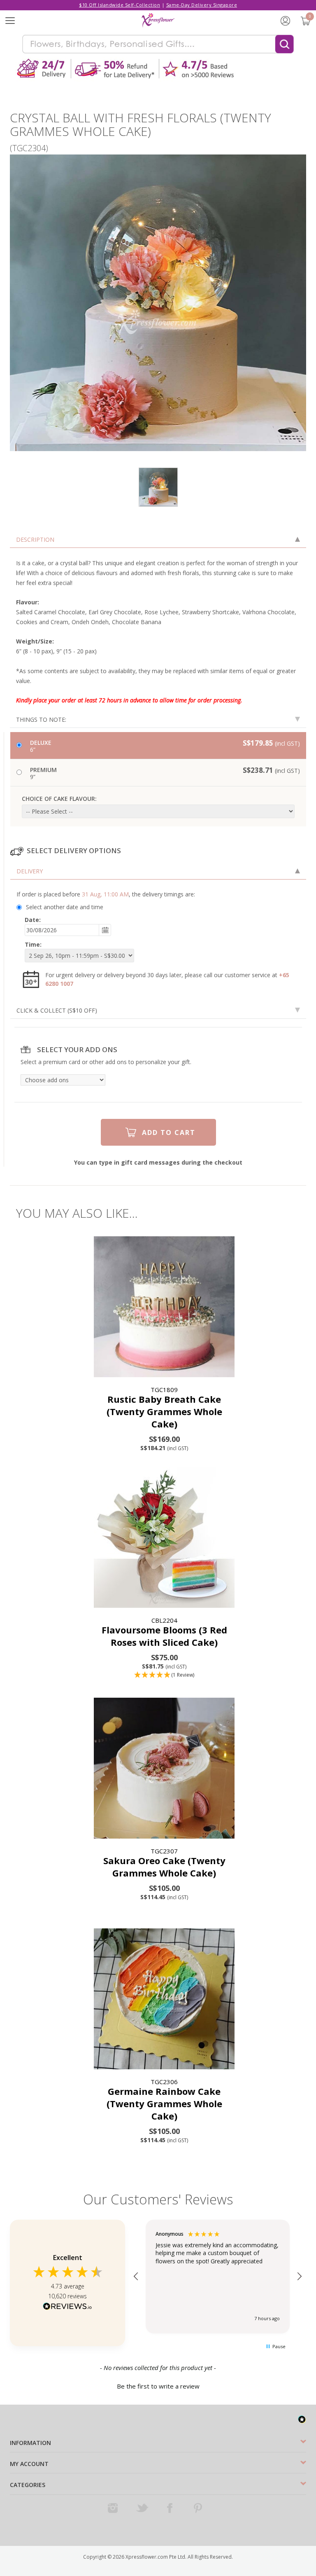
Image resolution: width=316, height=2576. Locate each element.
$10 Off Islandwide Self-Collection (120, 5)
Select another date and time (65, 907)
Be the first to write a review (158, 2386)
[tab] (158, 871)
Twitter (142, 2508)
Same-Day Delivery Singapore (202, 5)
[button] (164, 1675)
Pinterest (199, 2508)
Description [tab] (35, 539)
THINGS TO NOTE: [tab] (41, 719)
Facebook (171, 2508)
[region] (218, 2277)
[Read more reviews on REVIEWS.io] (67, 2307)
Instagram (114, 2508)
